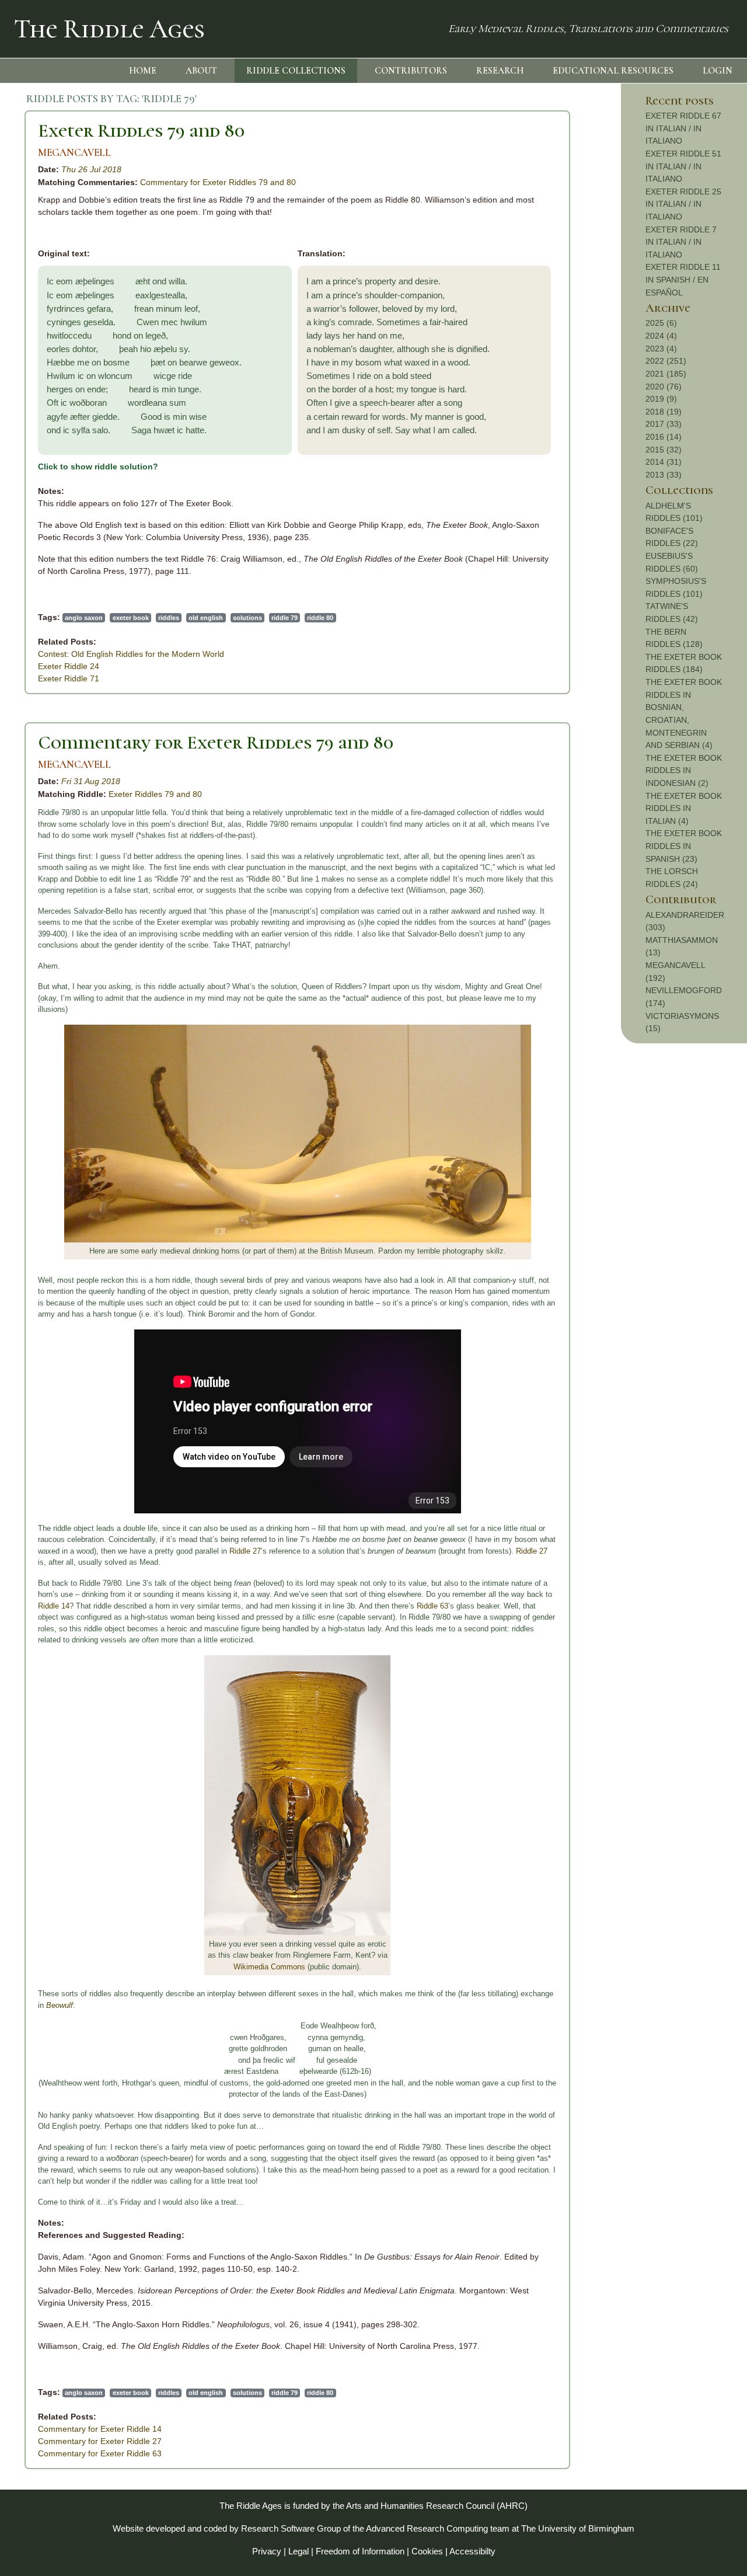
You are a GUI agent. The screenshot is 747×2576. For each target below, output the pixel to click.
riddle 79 (285, 618)
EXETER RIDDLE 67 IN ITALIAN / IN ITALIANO (683, 128)
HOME (143, 71)
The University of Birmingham (578, 2528)
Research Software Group (291, 2528)
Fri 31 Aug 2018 (91, 781)
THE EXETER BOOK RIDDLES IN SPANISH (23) (684, 846)
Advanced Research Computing (427, 2528)
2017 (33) (664, 424)
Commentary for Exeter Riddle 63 (100, 2453)
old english (206, 618)
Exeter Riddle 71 (69, 678)
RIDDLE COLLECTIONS (296, 71)
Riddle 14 (54, 1606)
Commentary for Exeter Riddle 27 (100, 2441)
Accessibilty (472, 2551)
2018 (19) (664, 412)
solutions (247, 618)
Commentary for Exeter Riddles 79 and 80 (218, 182)
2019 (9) (661, 399)
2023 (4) (661, 349)
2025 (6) (661, 323)
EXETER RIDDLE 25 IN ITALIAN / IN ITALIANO (683, 204)
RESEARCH (500, 71)
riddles (169, 618)
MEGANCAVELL (74, 153)
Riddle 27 (245, 1551)
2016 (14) (664, 437)
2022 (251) (666, 361)
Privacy (267, 2551)
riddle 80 (320, 618)
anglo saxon (84, 618)
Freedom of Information (360, 2551)
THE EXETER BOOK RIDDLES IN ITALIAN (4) (684, 808)
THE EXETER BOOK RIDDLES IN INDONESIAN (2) (684, 770)
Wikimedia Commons (269, 1967)
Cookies (427, 2551)
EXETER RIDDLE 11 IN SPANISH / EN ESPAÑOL (683, 279)
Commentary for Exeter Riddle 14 (100, 2429)
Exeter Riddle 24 (69, 666)
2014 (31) (664, 462)
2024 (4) (661, 336)
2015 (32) (664, 450)
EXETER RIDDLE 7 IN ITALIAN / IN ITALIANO (681, 242)
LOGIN (718, 71)
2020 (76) (664, 387)
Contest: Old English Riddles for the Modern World (131, 654)
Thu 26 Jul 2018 (91, 169)
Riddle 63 (432, 1606)
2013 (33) (664, 475)
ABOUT (201, 71)
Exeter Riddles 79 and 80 (141, 130)
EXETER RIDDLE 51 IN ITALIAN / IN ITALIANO (683, 166)
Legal (299, 2551)
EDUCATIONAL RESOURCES (613, 71)
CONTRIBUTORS (411, 71)
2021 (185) (666, 374)
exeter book (131, 618)
